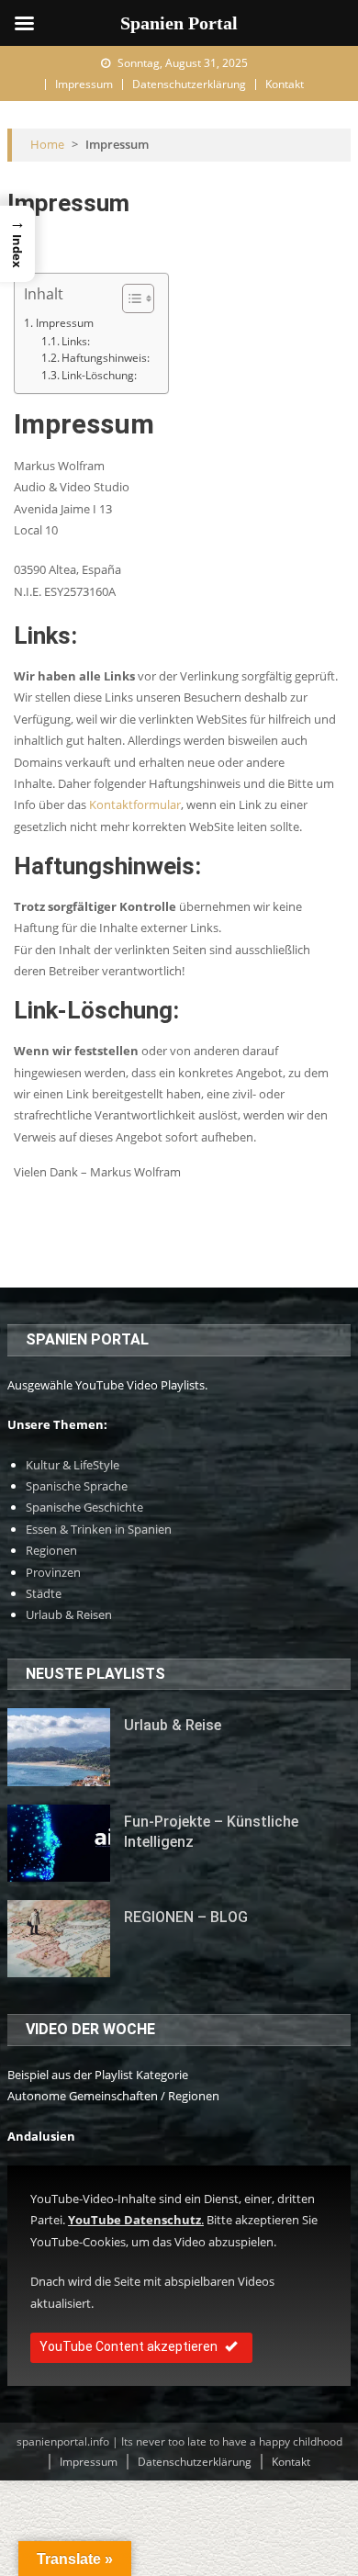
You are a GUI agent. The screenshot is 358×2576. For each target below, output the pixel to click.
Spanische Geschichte (84, 1507)
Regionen (51, 1550)
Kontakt (285, 84)
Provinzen (53, 1572)
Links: (76, 341)
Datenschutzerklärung (189, 84)
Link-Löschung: (99, 375)
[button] (129, 298)
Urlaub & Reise (173, 1725)
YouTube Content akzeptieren (129, 2346)
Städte (44, 1593)
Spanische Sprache (77, 1486)
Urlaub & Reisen (69, 1614)
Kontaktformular (135, 804)
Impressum (84, 84)
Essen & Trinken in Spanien (99, 1529)
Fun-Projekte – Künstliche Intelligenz (211, 1832)
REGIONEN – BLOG (186, 1917)
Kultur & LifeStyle (73, 1465)
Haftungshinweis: (106, 357)
